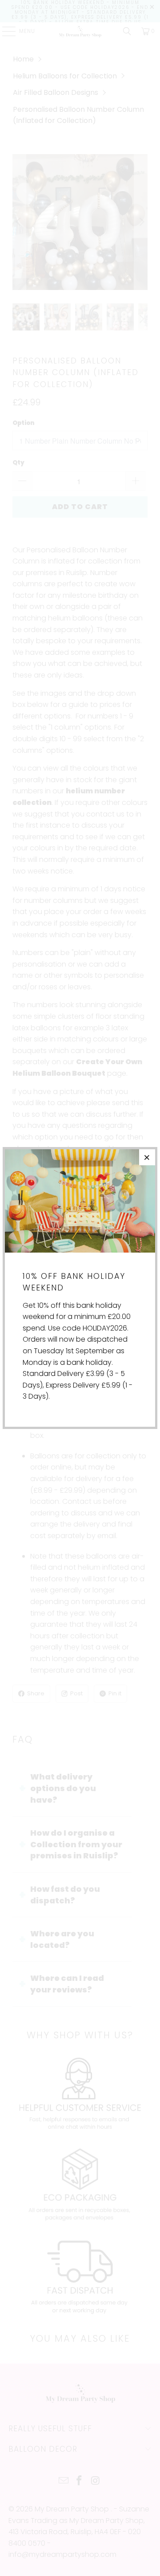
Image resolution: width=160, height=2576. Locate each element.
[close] (147, 1157)
